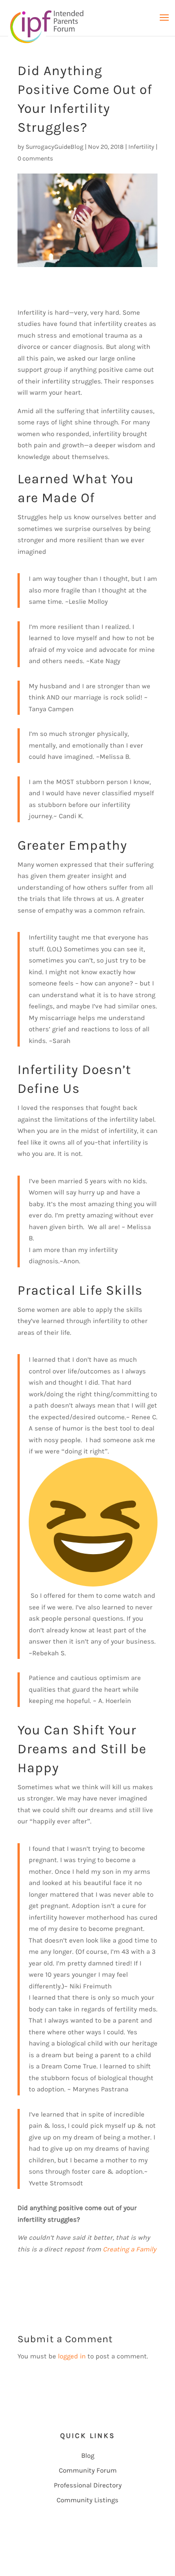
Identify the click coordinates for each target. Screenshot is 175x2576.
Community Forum (88, 2470)
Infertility (141, 147)
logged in (72, 2356)
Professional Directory (88, 2485)
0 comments (35, 158)
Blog (88, 2456)
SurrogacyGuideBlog (55, 147)
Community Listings (87, 2500)
